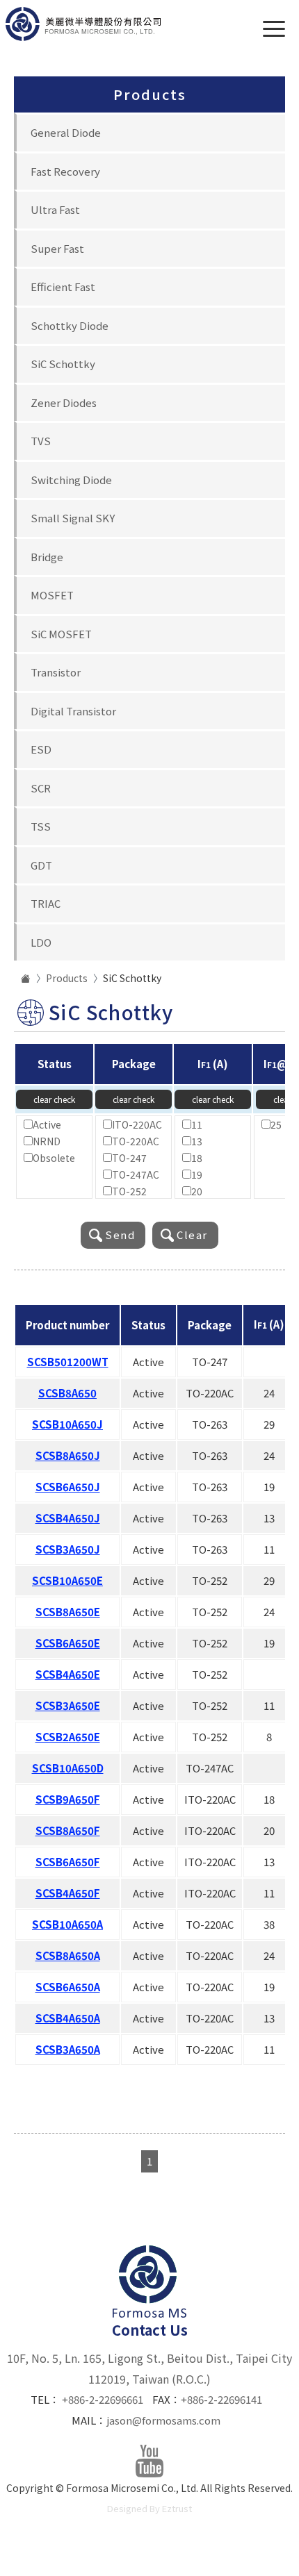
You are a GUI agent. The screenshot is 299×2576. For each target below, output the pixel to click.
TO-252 (129, 1191)
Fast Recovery (65, 171)
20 (197, 1191)
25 (276, 1124)
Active (47, 1124)
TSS (41, 826)
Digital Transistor (73, 711)
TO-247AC (136, 1174)
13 (197, 1141)
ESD (41, 749)
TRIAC (46, 903)
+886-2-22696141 (221, 2399)
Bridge (47, 557)
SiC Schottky (63, 364)
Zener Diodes (64, 402)
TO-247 (129, 1158)
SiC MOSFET (61, 634)
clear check (54, 1099)
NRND (47, 1141)
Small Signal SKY (73, 518)
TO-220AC (136, 1141)
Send (120, 1235)
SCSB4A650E (68, 1674)
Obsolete (54, 1158)
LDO (41, 942)
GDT (41, 865)
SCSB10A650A (67, 1924)
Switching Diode (71, 480)
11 (197, 1124)
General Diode (66, 132)
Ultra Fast (55, 209)
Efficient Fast (63, 286)
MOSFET (52, 595)
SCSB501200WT (68, 1362)
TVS (41, 441)
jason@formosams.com (163, 2420)
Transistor (56, 672)
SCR (41, 788)
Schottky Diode (70, 325)
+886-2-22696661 (103, 2399)
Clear (192, 1235)
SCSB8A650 (67, 1393)
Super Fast (57, 248)
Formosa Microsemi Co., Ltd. (83, 24)
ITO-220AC (137, 1124)
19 (197, 1174)
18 (197, 1158)
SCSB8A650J (68, 1455)
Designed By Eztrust (149, 2508)
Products (67, 978)
